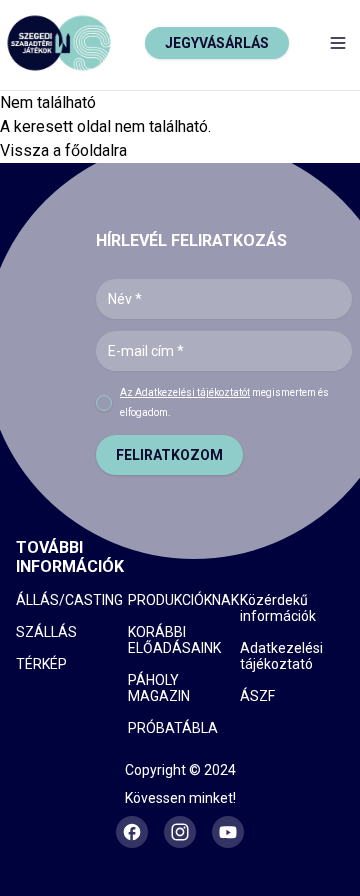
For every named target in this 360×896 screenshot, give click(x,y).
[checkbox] (104, 403)
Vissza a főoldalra (63, 150)
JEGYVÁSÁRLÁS (217, 43)
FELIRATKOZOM (169, 455)
